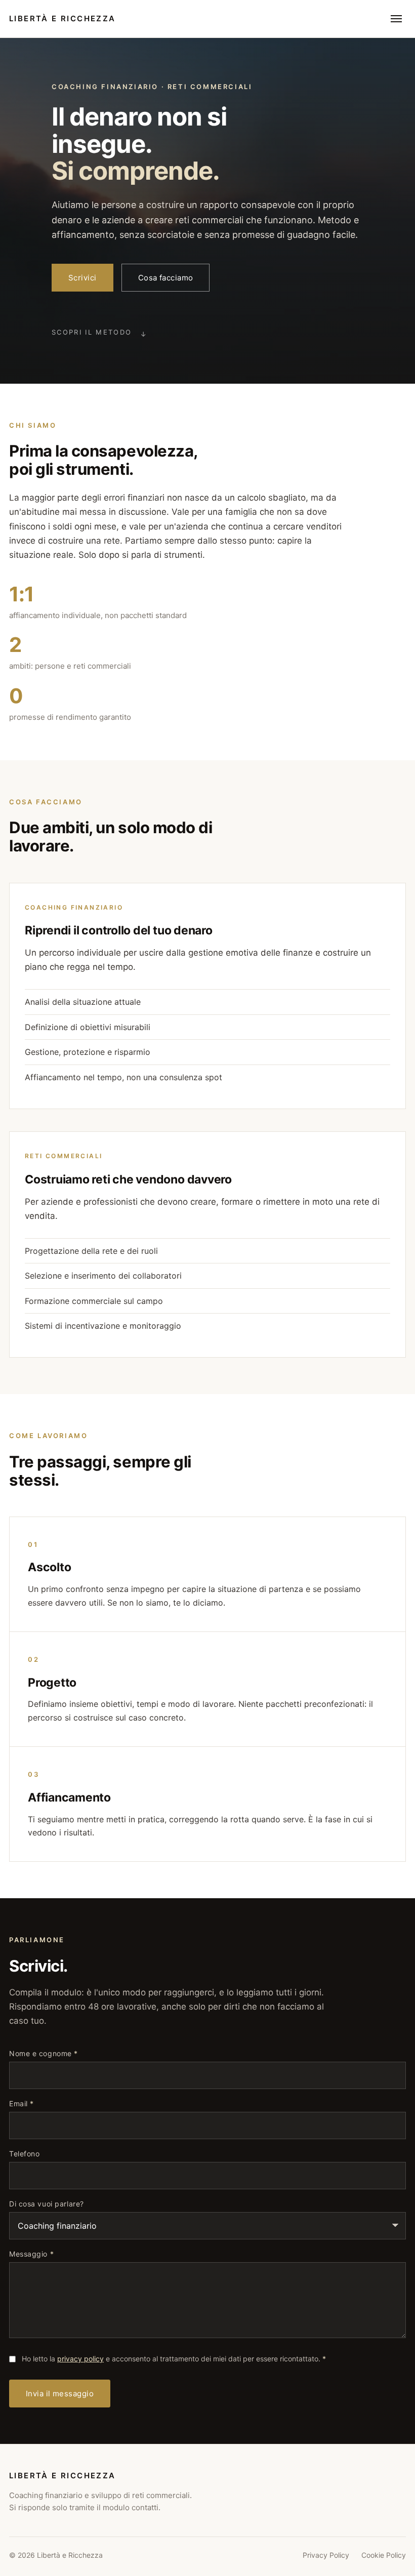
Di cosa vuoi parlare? (47, 2204)
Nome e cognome (44, 2054)
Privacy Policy (326, 2555)
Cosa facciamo (166, 278)
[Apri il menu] (396, 19)
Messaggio (31, 2254)
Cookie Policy (384, 2555)
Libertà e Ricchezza (63, 18)
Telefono (24, 2154)
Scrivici (82, 278)
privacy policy (80, 2359)
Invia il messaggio (60, 2394)
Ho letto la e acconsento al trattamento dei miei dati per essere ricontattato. (174, 2359)
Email (22, 2104)
